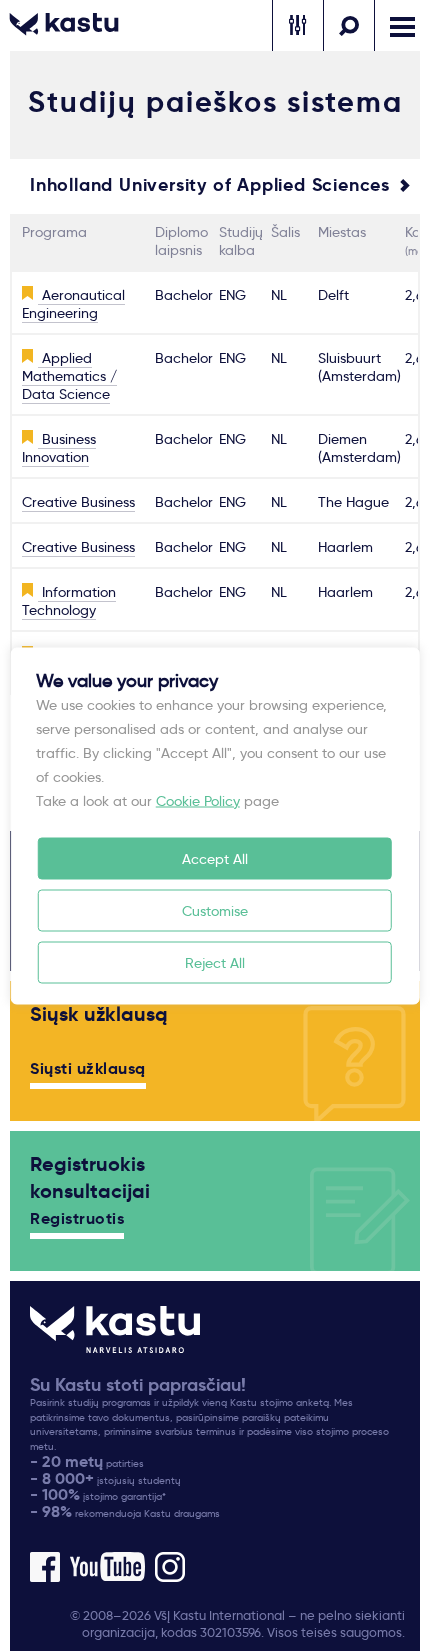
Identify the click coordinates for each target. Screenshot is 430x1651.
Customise (215, 910)
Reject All (215, 962)
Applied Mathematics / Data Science (69, 376)
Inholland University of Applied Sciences (210, 185)
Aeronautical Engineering (73, 304)
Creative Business (78, 502)
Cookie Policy (198, 800)
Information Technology (69, 601)
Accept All (215, 858)
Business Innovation (59, 448)
